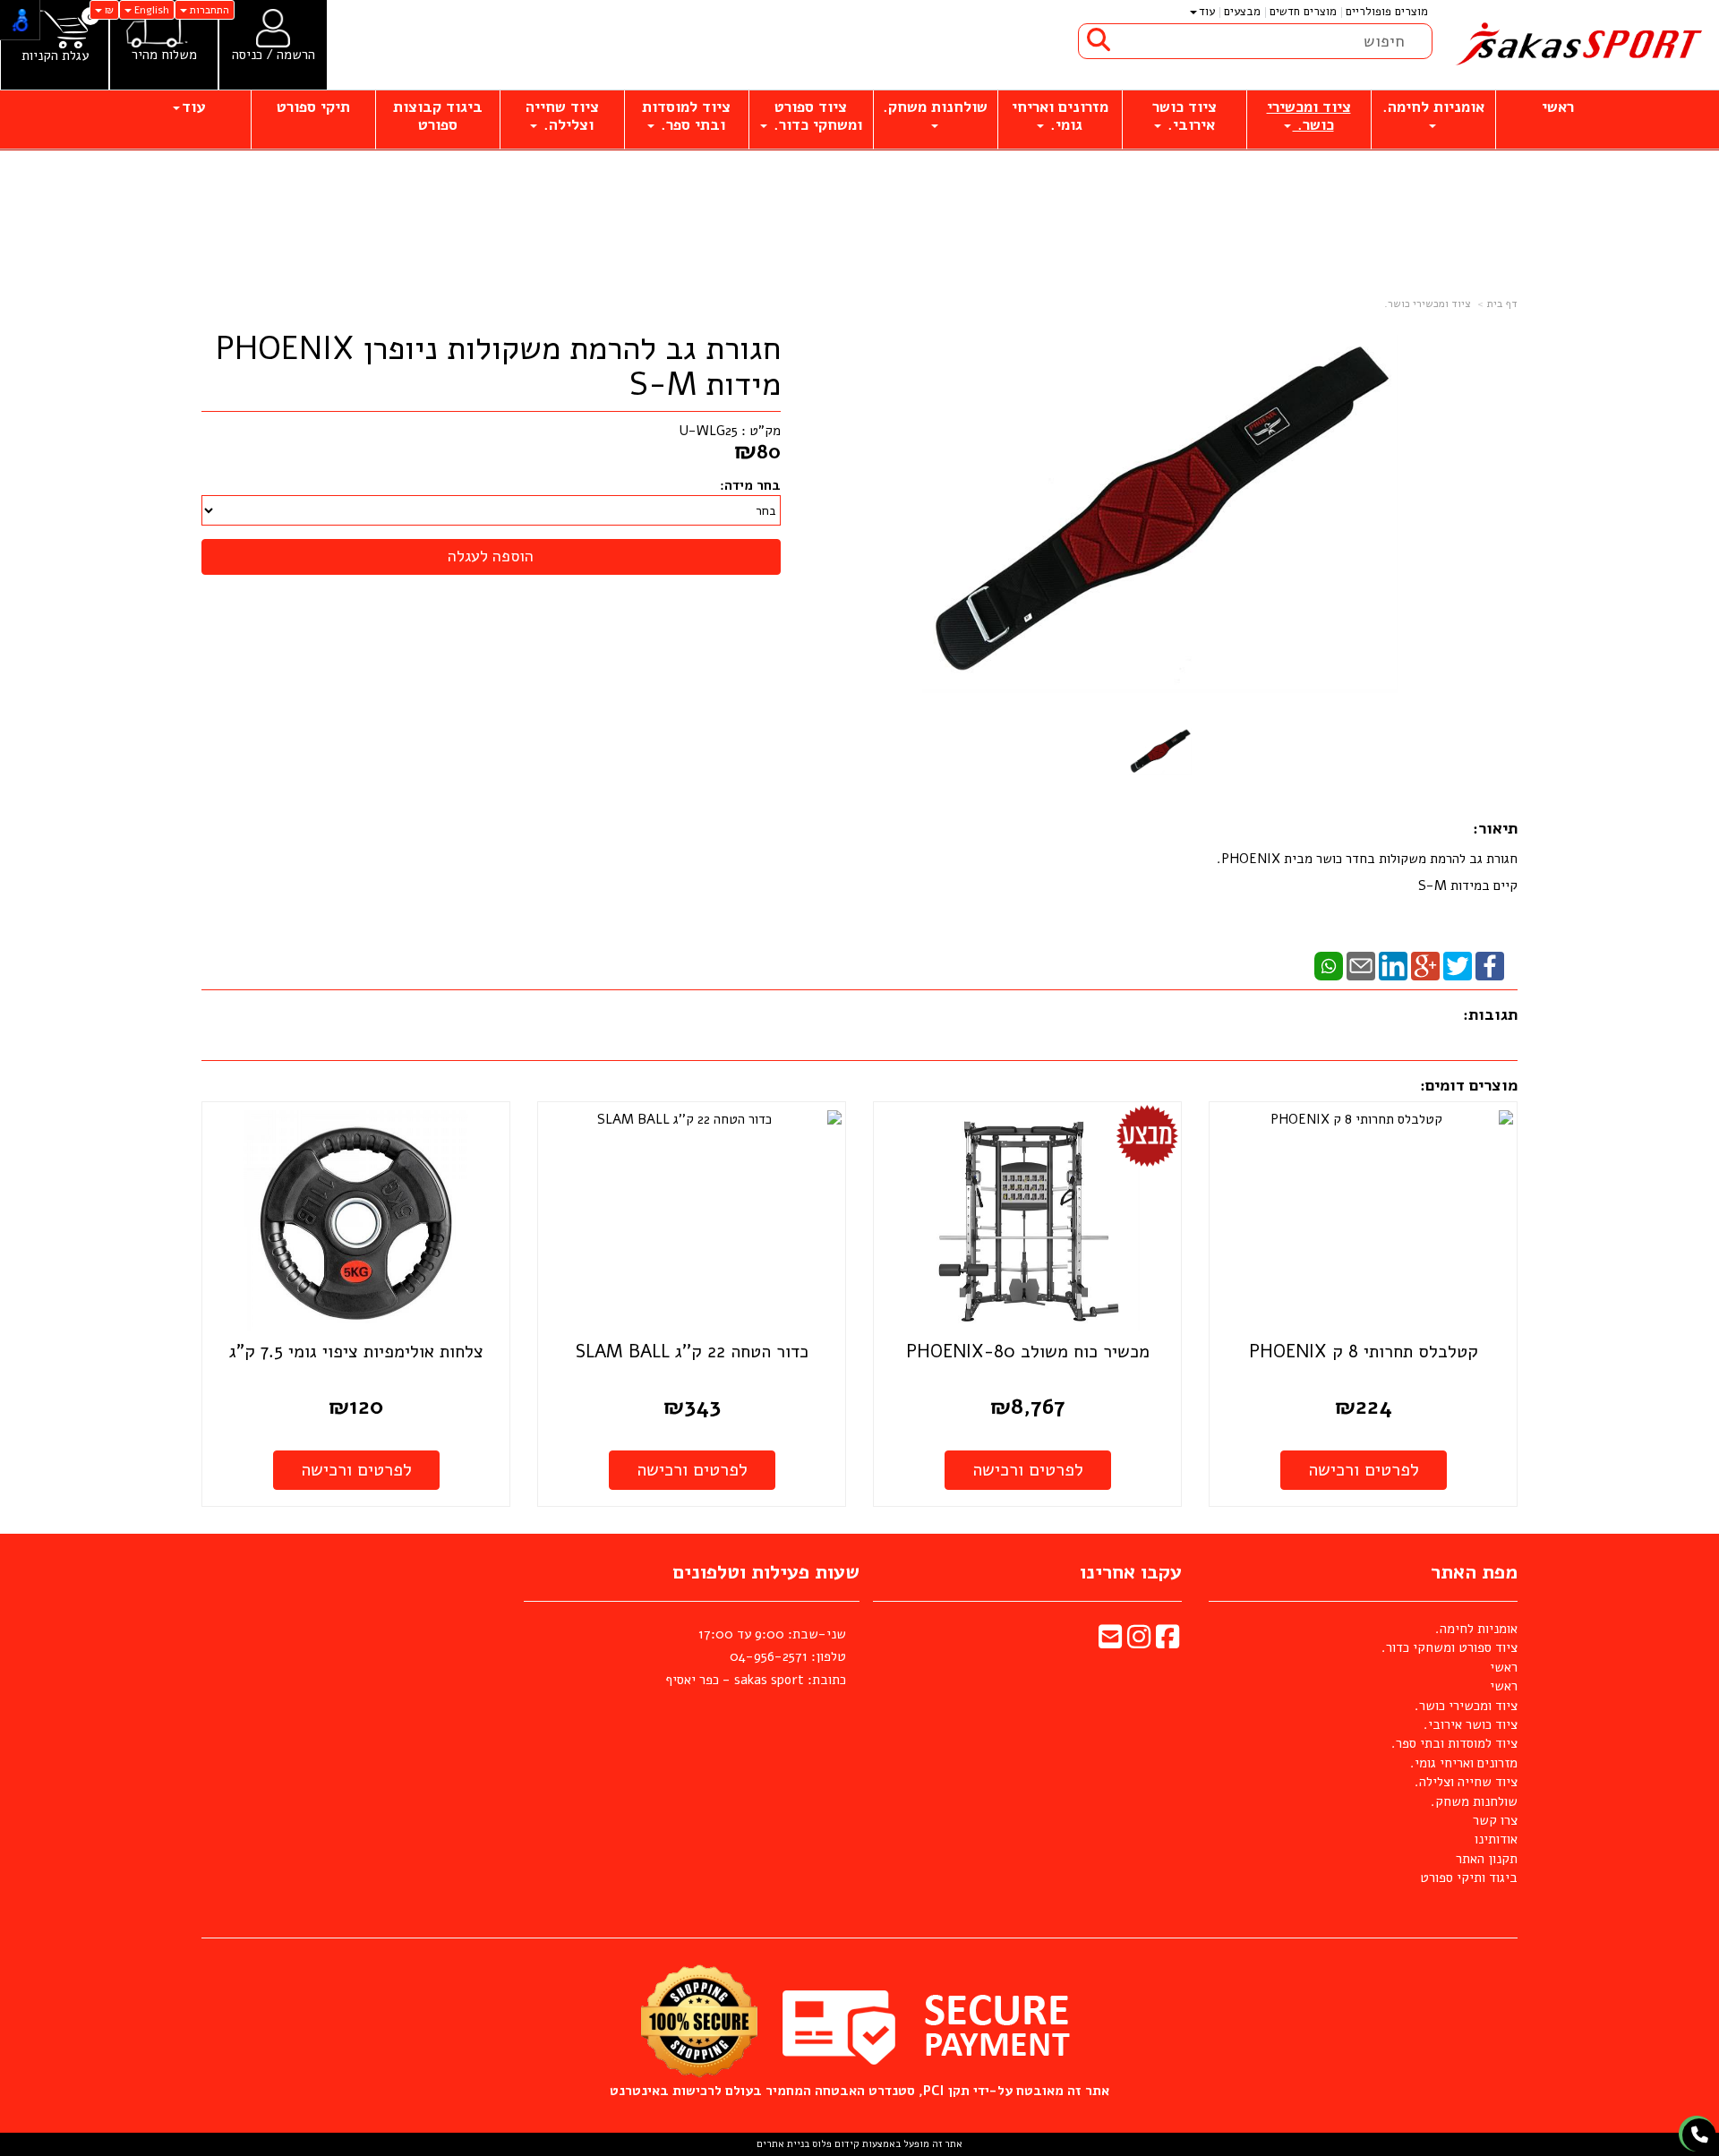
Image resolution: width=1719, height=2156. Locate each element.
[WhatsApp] (1329, 965)
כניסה (247, 55)
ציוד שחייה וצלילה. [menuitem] (562, 116)
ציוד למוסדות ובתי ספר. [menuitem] (686, 116)
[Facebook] (1490, 965)
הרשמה (296, 55)
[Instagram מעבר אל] (1139, 1642)
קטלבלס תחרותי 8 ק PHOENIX (1364, 1352)
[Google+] (1425, 965)
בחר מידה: (750, 485)
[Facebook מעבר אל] (1167, 1642)
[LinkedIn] (1393, 965)
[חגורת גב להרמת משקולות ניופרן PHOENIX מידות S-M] (1161, 752)
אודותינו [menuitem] (1496, 1839)
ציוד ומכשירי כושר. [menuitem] (1309, 116)
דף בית (1502, 304)
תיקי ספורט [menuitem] (313, 107)
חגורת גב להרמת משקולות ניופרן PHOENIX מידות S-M (498, 367)
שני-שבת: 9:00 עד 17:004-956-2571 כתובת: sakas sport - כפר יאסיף (756, 1657)
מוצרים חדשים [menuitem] (1303, 12)
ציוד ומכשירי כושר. (1428, 304)
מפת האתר (1474, 1572)
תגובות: (1490, 1014)
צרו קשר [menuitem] (1495, 1820)
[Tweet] (1458, 965)
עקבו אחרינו (1131, 1572)
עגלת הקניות (55, 56)
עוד (1207, 12)
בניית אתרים (783, 2144)
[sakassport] (1576, 45)
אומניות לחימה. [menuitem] (1433, 107)
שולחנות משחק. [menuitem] (935, 107)
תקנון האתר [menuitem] (1487, 1859)
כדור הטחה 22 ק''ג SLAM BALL (692, 1352)
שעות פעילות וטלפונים (766, 1572)
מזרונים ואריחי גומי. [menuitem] (1060, 116)
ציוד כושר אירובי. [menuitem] (1184, 116)
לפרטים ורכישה (1364, 1470)
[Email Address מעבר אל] (1110, 1642)
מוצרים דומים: (1469, 1085)
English (150, 10)
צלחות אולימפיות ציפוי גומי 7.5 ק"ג (356, 1352)
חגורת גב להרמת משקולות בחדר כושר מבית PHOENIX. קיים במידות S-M (1367, 872)
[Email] (1361, 965)
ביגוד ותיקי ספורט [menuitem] (1469, 1878)
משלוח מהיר (164, 55)
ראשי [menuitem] (1558, 107)
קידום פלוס (834, 2144)
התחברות (208, 10)
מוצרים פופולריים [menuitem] (1387, 12)
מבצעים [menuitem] (1242, 12)
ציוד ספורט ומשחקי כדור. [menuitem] (816, 116)
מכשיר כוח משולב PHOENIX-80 (1028, 1352)
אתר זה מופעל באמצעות (859, 2144)
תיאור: (1495, 828)
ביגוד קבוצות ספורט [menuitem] (438, 116)
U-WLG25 (709, 431)
